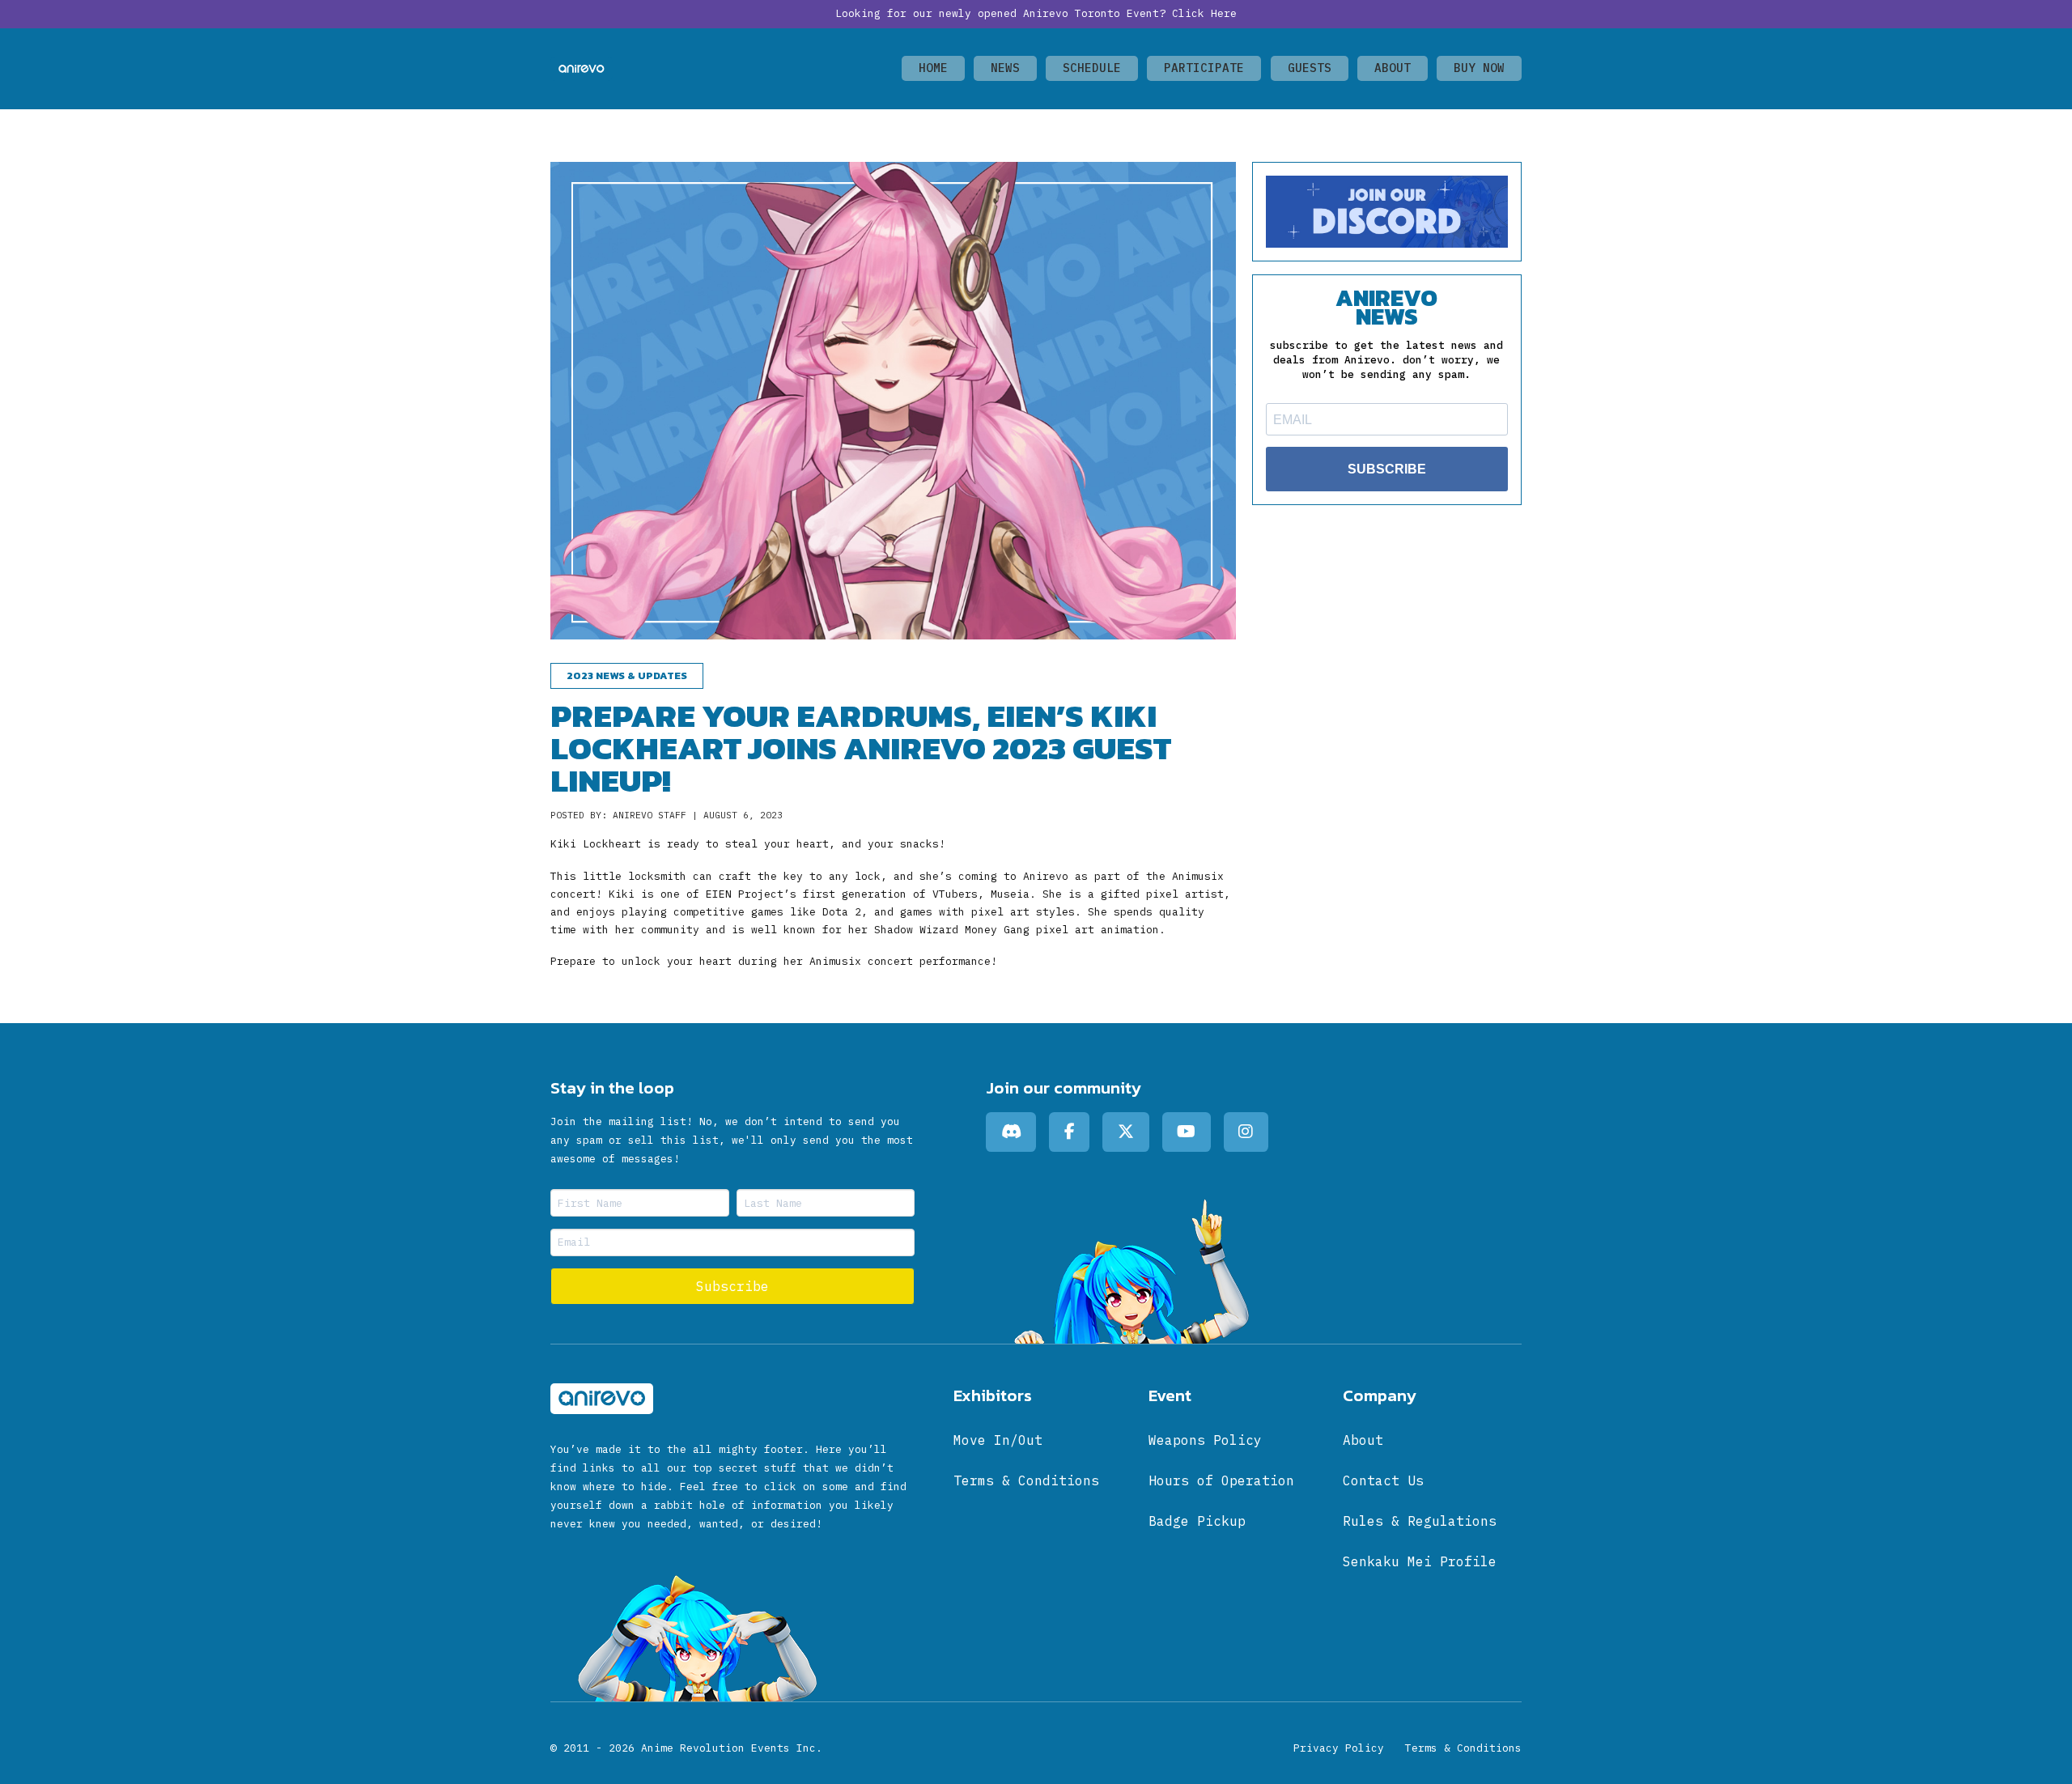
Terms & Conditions (1463, 1748)
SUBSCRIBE (1387, 469)
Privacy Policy (1339, 1748)
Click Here (1204, 13)
